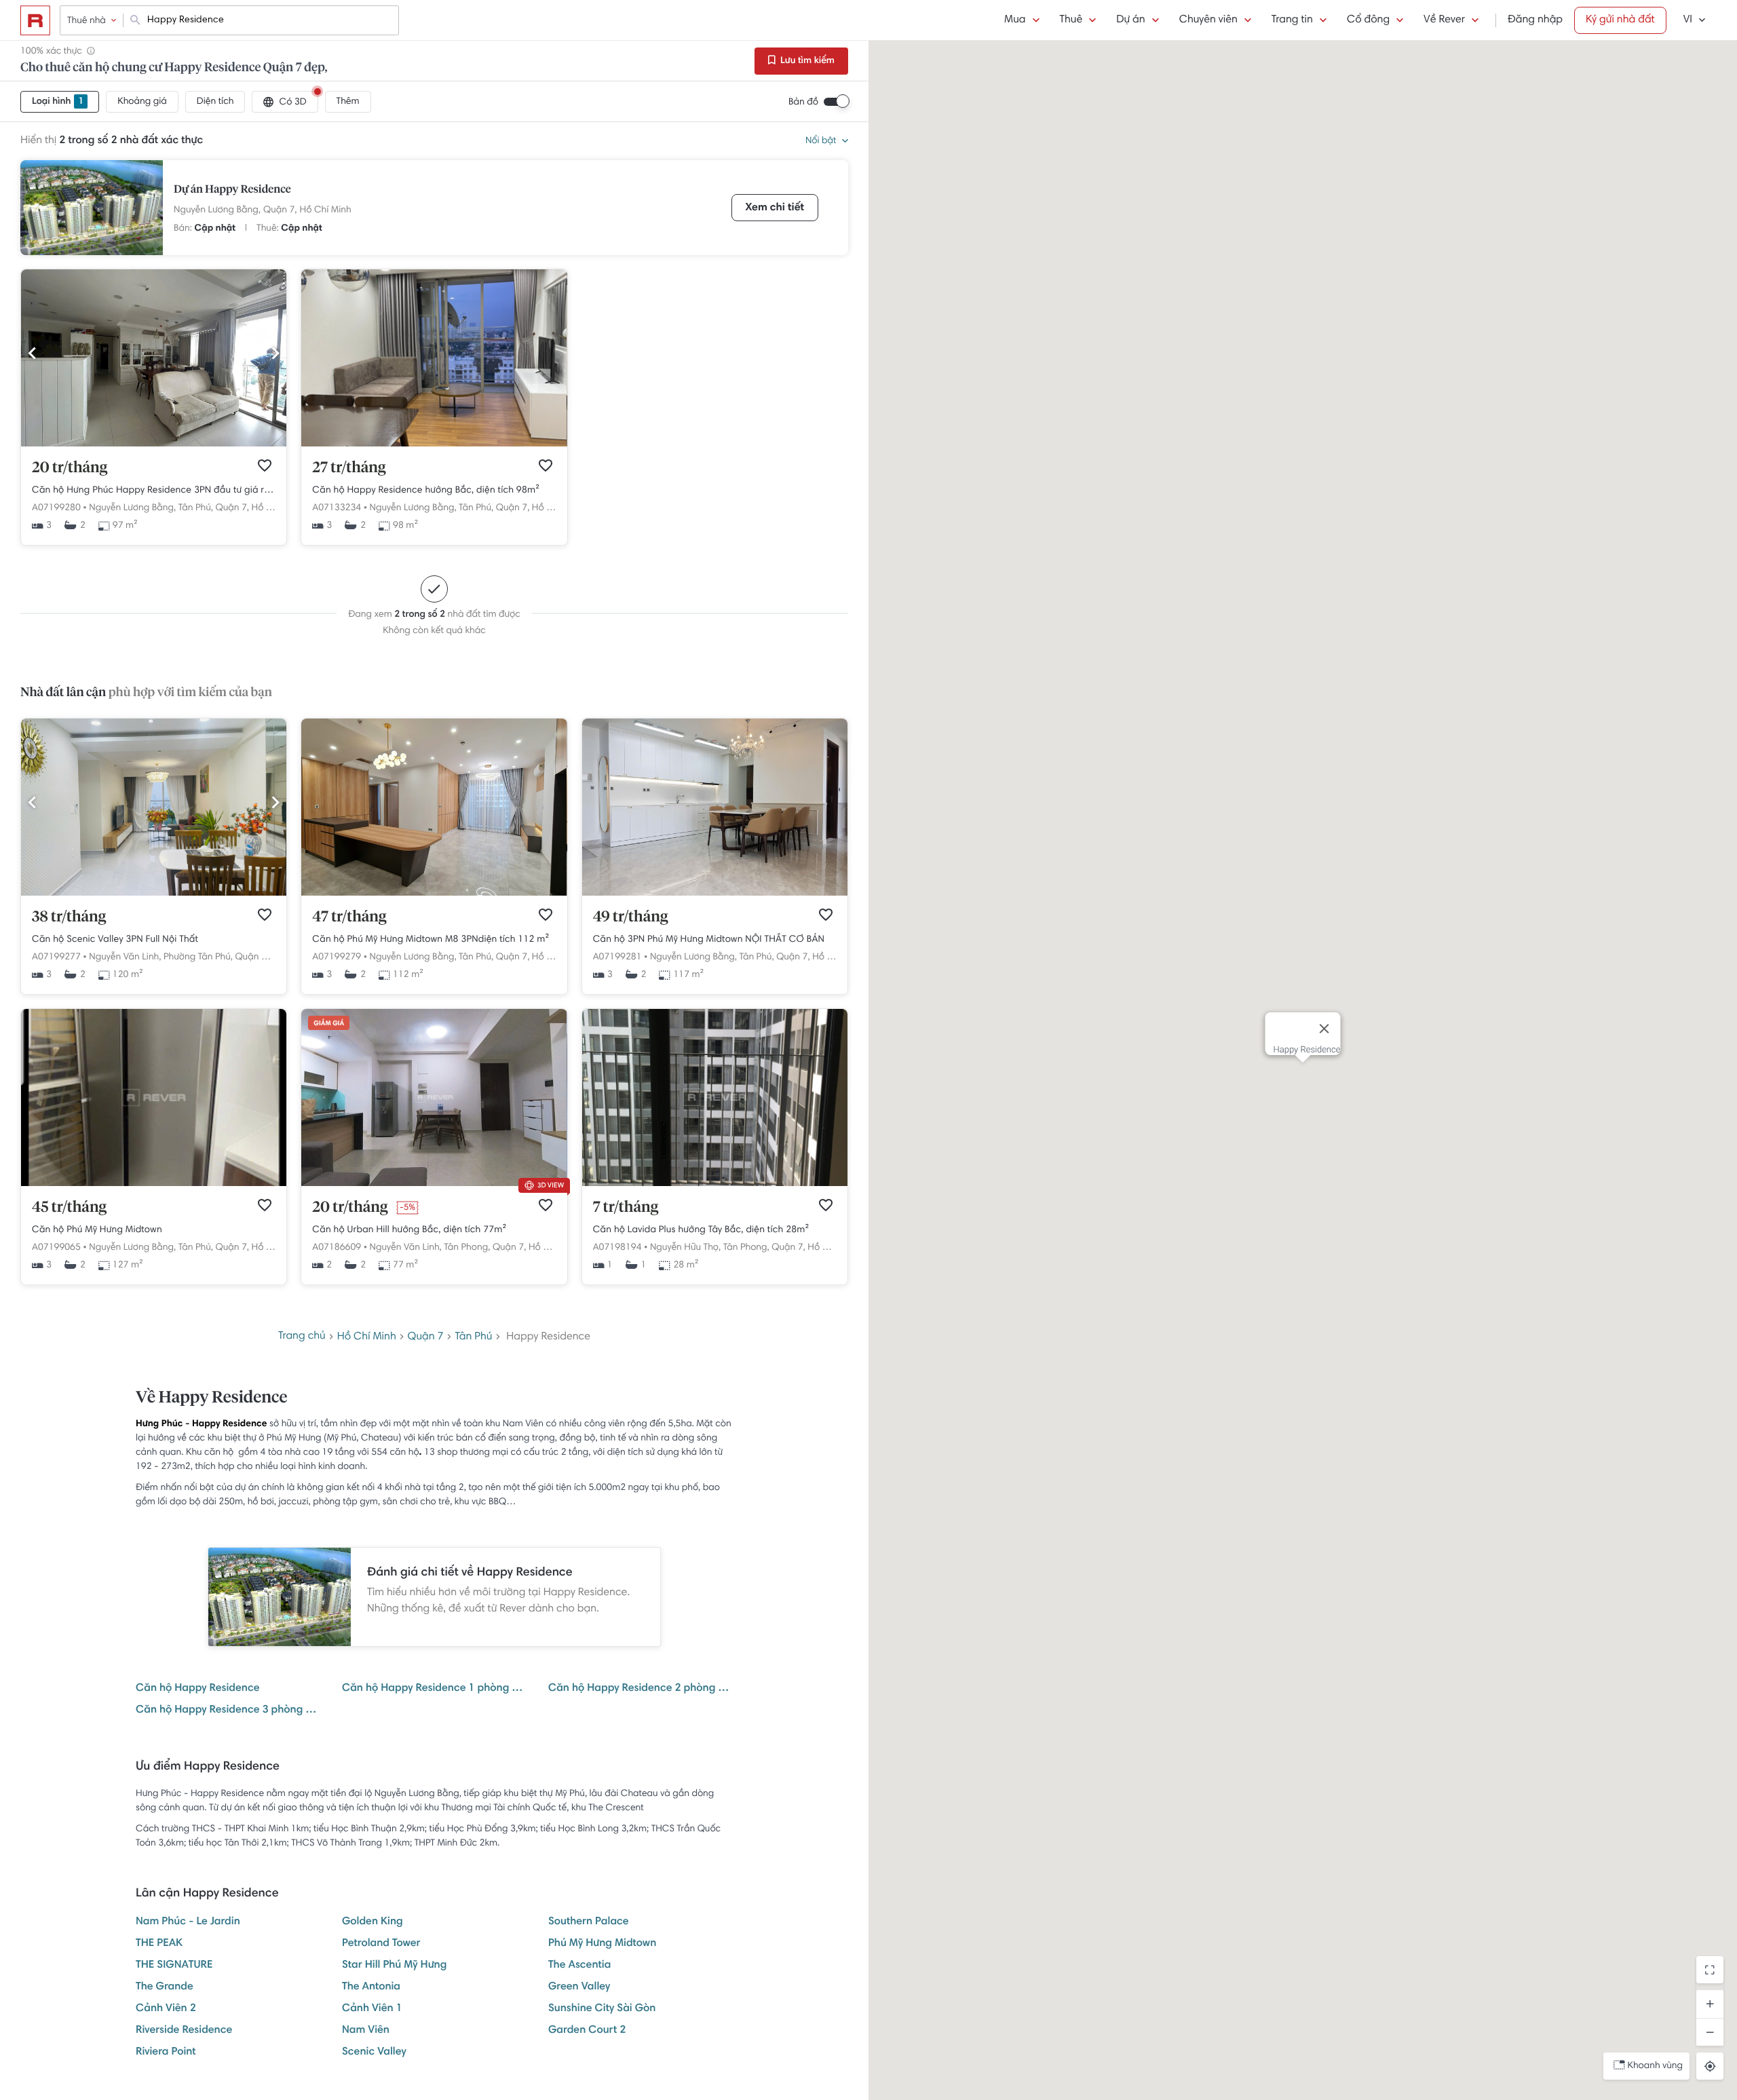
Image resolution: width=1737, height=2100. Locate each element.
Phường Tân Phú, (198, 957)
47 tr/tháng (349, 917)
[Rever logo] (35, 20)
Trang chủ (302, 1337)
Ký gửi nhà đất (1620, 20)
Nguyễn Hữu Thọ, (685, 1248)
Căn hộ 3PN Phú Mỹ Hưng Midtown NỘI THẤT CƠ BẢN (709, 940)
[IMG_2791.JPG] (154, 894)
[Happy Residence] (92, 208)
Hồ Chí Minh (326, 210)
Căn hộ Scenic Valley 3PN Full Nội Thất (115, 940)
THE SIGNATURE (174, 1966)
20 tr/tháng (70, 468)
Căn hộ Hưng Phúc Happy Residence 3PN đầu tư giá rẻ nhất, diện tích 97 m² (154, 491)
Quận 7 (426, 1337)
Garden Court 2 (587, 2031)
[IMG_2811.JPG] (434, 894)
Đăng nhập (1535, 20)
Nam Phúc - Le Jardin (188, 1922)
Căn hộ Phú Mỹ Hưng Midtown (97, 1230)
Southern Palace (589, 1922)
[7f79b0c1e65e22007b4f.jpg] (715, 1184)
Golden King (373, 1922)
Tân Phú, (196, 508)
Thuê (1071, 20)
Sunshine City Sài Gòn (602, 2009)
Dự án (1130, 20)
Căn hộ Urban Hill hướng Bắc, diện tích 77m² (409, 1230)
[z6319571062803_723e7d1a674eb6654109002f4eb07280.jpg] (154, 1184)
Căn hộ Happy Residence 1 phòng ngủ (434, 1689)
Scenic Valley (374, 2053)
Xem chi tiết (775, 208)
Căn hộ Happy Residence (198, 1689)
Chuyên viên (1208, 20)
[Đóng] (1324, 1029)
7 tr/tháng (626, 1208)
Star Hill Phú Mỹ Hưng (394, 1966)
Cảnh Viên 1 (372, 2009)
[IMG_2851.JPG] (715, 894)
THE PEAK (159, 1944)
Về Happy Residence (211, 1398)
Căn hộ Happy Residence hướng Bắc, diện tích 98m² (426, 491)
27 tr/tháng (349, 468)
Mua (1015, 20)
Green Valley (579, 1987)
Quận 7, (280, 210)
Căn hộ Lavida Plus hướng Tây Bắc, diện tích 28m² (701, 1230)
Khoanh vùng (1655, 2066)
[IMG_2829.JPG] (154, 444)
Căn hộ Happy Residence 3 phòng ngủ (228, 1711)
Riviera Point (166, 2053)
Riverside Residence (184, 2031)
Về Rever (1444, 20)
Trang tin (1292, 20)
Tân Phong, (467, 1248)
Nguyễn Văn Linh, (125, 957)
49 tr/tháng (631, 917)
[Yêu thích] (265, 465)
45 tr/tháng (69, 1208)
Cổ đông (1368, 20)
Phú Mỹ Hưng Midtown (602, 1944)
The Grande (165, 1987)
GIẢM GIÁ (329, 1024)
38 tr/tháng (69, 917)
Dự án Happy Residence (232, 190)
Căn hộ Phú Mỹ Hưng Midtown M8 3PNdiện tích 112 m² (431, 940)
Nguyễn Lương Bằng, (217, 210)
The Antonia (371, 1987)
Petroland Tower (381, 1944)
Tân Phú (474, 1337)
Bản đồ (803, 102)
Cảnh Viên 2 (166, 2009)
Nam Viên (366, 2031)
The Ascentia (579, 1966)
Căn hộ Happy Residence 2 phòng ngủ (641, 1689)
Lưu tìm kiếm (806, 61)
